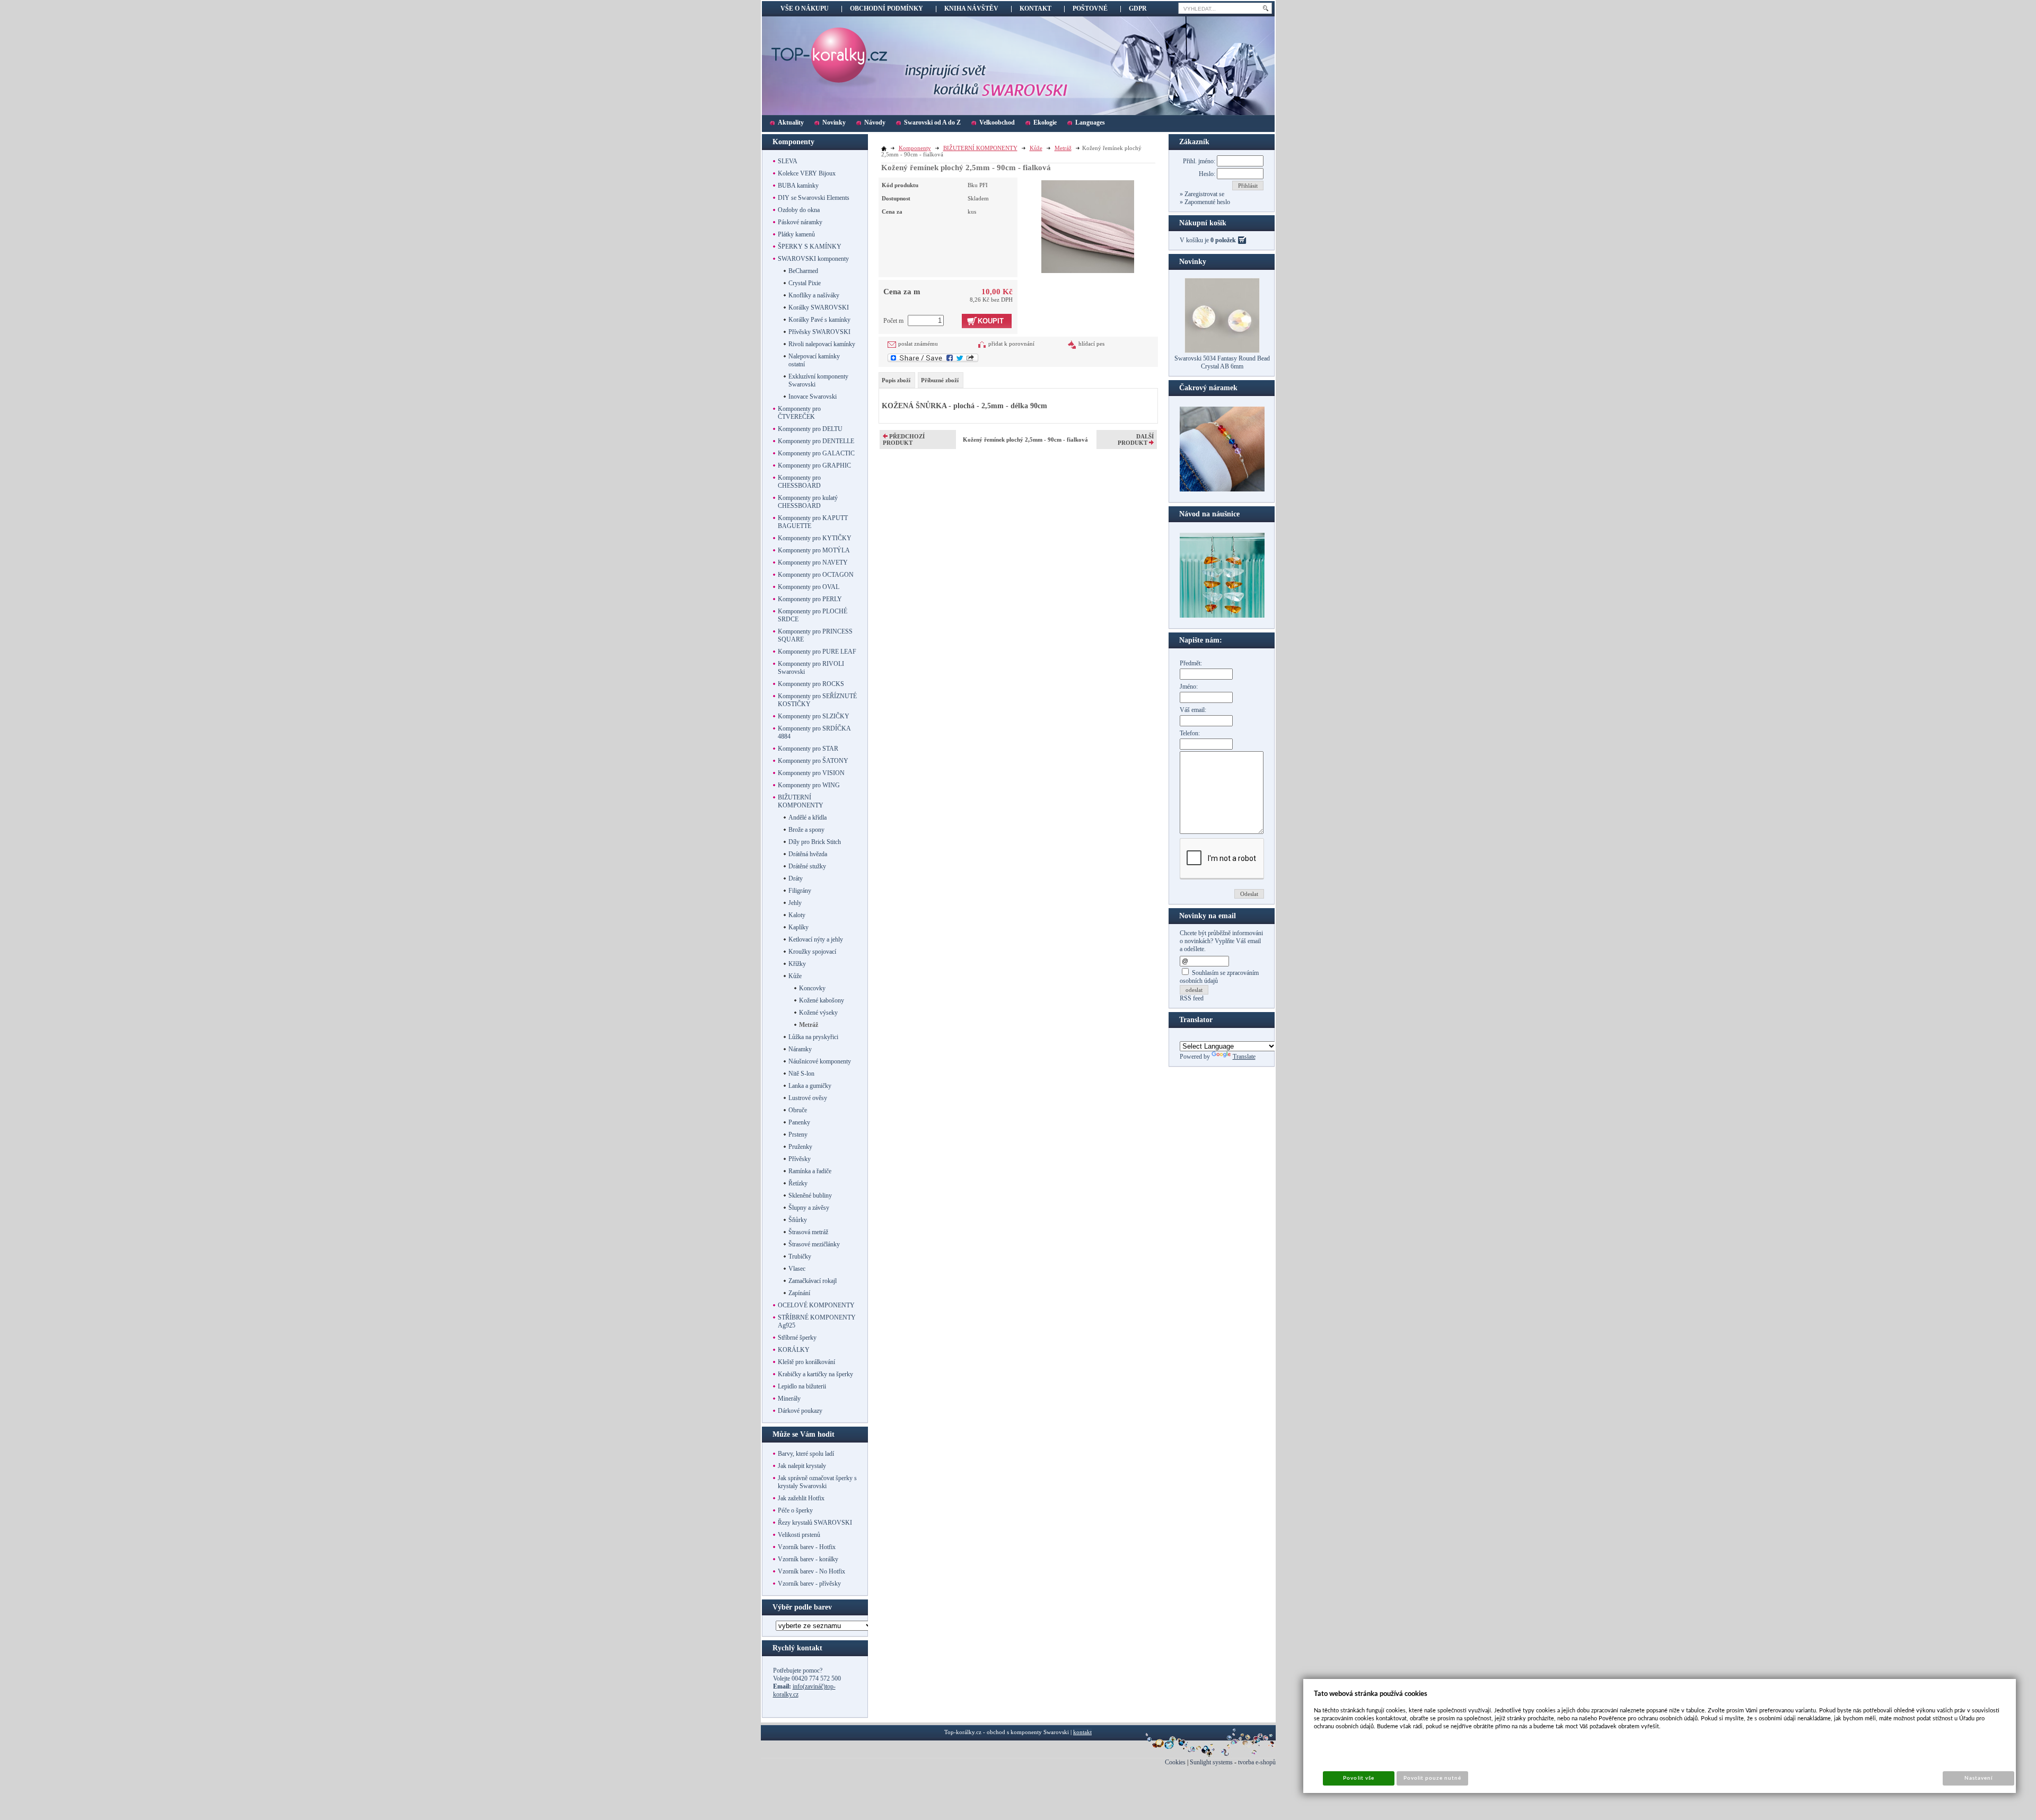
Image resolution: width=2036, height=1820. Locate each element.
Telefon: (1190, 733)
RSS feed (1192, 998)
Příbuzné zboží (940, 380)
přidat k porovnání (1011, 344)
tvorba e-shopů (1257, 1762)
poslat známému (918, 344)
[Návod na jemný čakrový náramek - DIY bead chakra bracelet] (1222, 489)
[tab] (897, 380)
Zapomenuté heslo (1206, 202)
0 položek (1223, 240)
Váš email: (1193, 710)
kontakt (1082, 1732)
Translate (1244, 1057)
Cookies (1175, 1762)
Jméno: (1189, 687)
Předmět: (1191, 663)
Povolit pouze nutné (1433, 1778)
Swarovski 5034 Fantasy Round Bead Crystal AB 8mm (1222, 362)
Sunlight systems (1211, 1762)
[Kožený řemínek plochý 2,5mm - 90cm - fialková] (1088, 225)
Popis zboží (896, 380)
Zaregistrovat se (1204, 194)
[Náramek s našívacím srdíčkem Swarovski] (1222, 616)
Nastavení (1978, 1778)
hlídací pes (1091, 344)
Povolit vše (1358, 1778)
